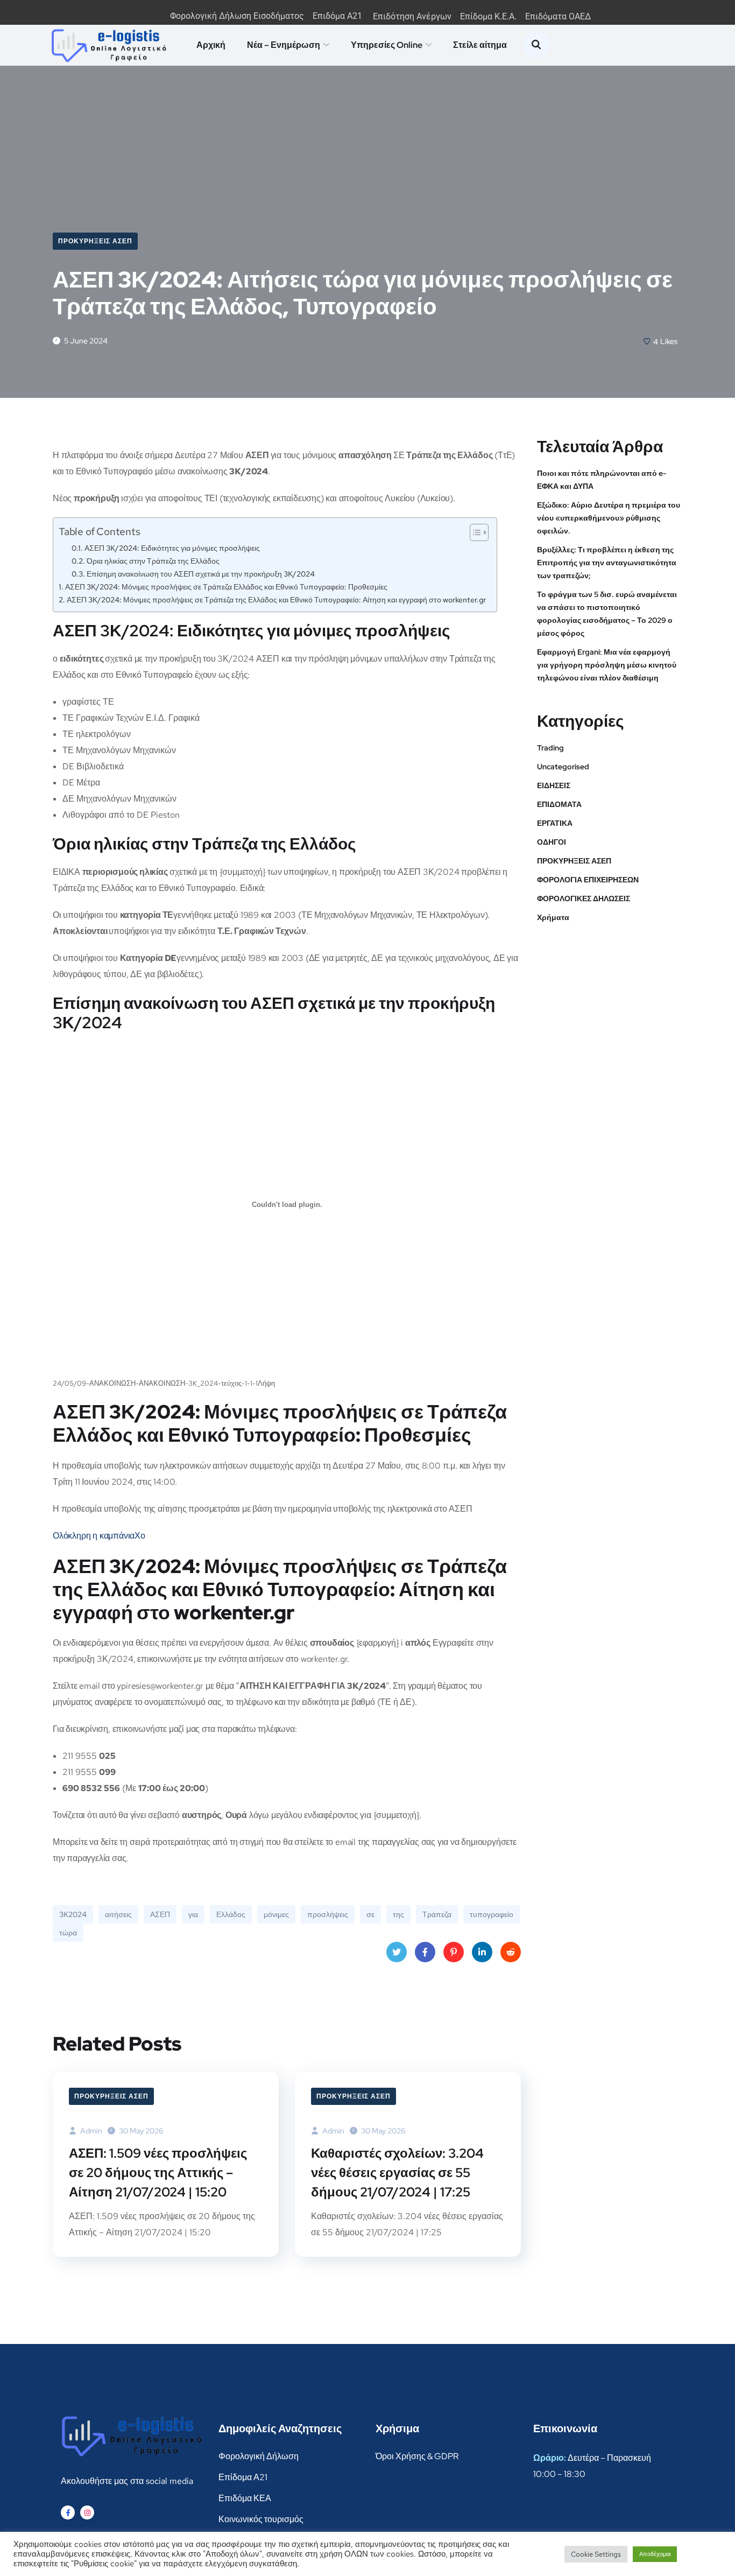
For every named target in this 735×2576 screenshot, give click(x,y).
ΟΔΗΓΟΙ (552, 842)
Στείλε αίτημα (480, 45)
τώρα (68, 1933)
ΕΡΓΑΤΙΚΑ (555, 823)
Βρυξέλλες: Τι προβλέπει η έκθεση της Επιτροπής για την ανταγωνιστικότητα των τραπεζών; (607, 563)
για (193, 1914)
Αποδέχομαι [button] (655, 2554)
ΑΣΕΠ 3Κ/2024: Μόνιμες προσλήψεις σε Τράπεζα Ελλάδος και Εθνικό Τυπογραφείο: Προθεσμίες (226, 587)
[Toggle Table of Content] (474, 532)
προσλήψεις (328, 1914)
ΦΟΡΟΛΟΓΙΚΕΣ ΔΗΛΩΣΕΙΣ (584, 899)
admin (90, 2131)
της (398, 1914)
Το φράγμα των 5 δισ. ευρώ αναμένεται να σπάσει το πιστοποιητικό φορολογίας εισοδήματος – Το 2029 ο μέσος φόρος (607, 614)
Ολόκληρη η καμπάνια (94, 1536)
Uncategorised (563, 767)
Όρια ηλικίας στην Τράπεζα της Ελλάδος (153, 561)
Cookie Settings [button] (596, 2554)
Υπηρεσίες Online (387, 45)
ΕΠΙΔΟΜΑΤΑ (559, 804)
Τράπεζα (437, 1914)
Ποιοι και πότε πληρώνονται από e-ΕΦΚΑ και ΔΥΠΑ (602, 480)
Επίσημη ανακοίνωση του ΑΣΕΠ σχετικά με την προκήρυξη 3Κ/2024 (201, 574)
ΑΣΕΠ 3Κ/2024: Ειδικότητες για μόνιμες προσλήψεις (172, 548)
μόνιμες (276, 1914)
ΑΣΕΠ (160, 1914)
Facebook (425, 1952)
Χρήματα (553, 917)
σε (370, 1914)
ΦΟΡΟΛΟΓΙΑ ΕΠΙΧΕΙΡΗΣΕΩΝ (588, 880)
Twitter (397, 1952)
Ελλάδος (231, 1914)
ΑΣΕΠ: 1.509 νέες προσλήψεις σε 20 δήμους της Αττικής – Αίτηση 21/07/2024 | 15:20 (158, 2173)
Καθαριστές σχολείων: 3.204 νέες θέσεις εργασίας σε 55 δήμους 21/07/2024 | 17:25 (397, 2173)
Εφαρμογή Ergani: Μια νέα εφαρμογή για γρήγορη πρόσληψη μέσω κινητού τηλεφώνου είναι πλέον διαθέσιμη (607, 665)
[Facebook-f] (68, 2512)
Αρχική (211, 45)
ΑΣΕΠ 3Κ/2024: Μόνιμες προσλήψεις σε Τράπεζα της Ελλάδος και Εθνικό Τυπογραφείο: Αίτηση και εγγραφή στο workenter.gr (276, 599)
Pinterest (454, 1952)
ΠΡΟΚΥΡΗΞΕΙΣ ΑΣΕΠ (95, 241)
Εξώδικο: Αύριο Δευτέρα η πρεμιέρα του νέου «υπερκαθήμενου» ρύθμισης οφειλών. (609, 518)
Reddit (511, 1952)
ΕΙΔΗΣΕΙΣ (554, 785)
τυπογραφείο (492, 1914)
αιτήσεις (118, 1914)
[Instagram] (87, 2512)
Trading (550, 748)
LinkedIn (482, 1952)
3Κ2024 (73, 1914)
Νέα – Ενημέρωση (284, 45)
